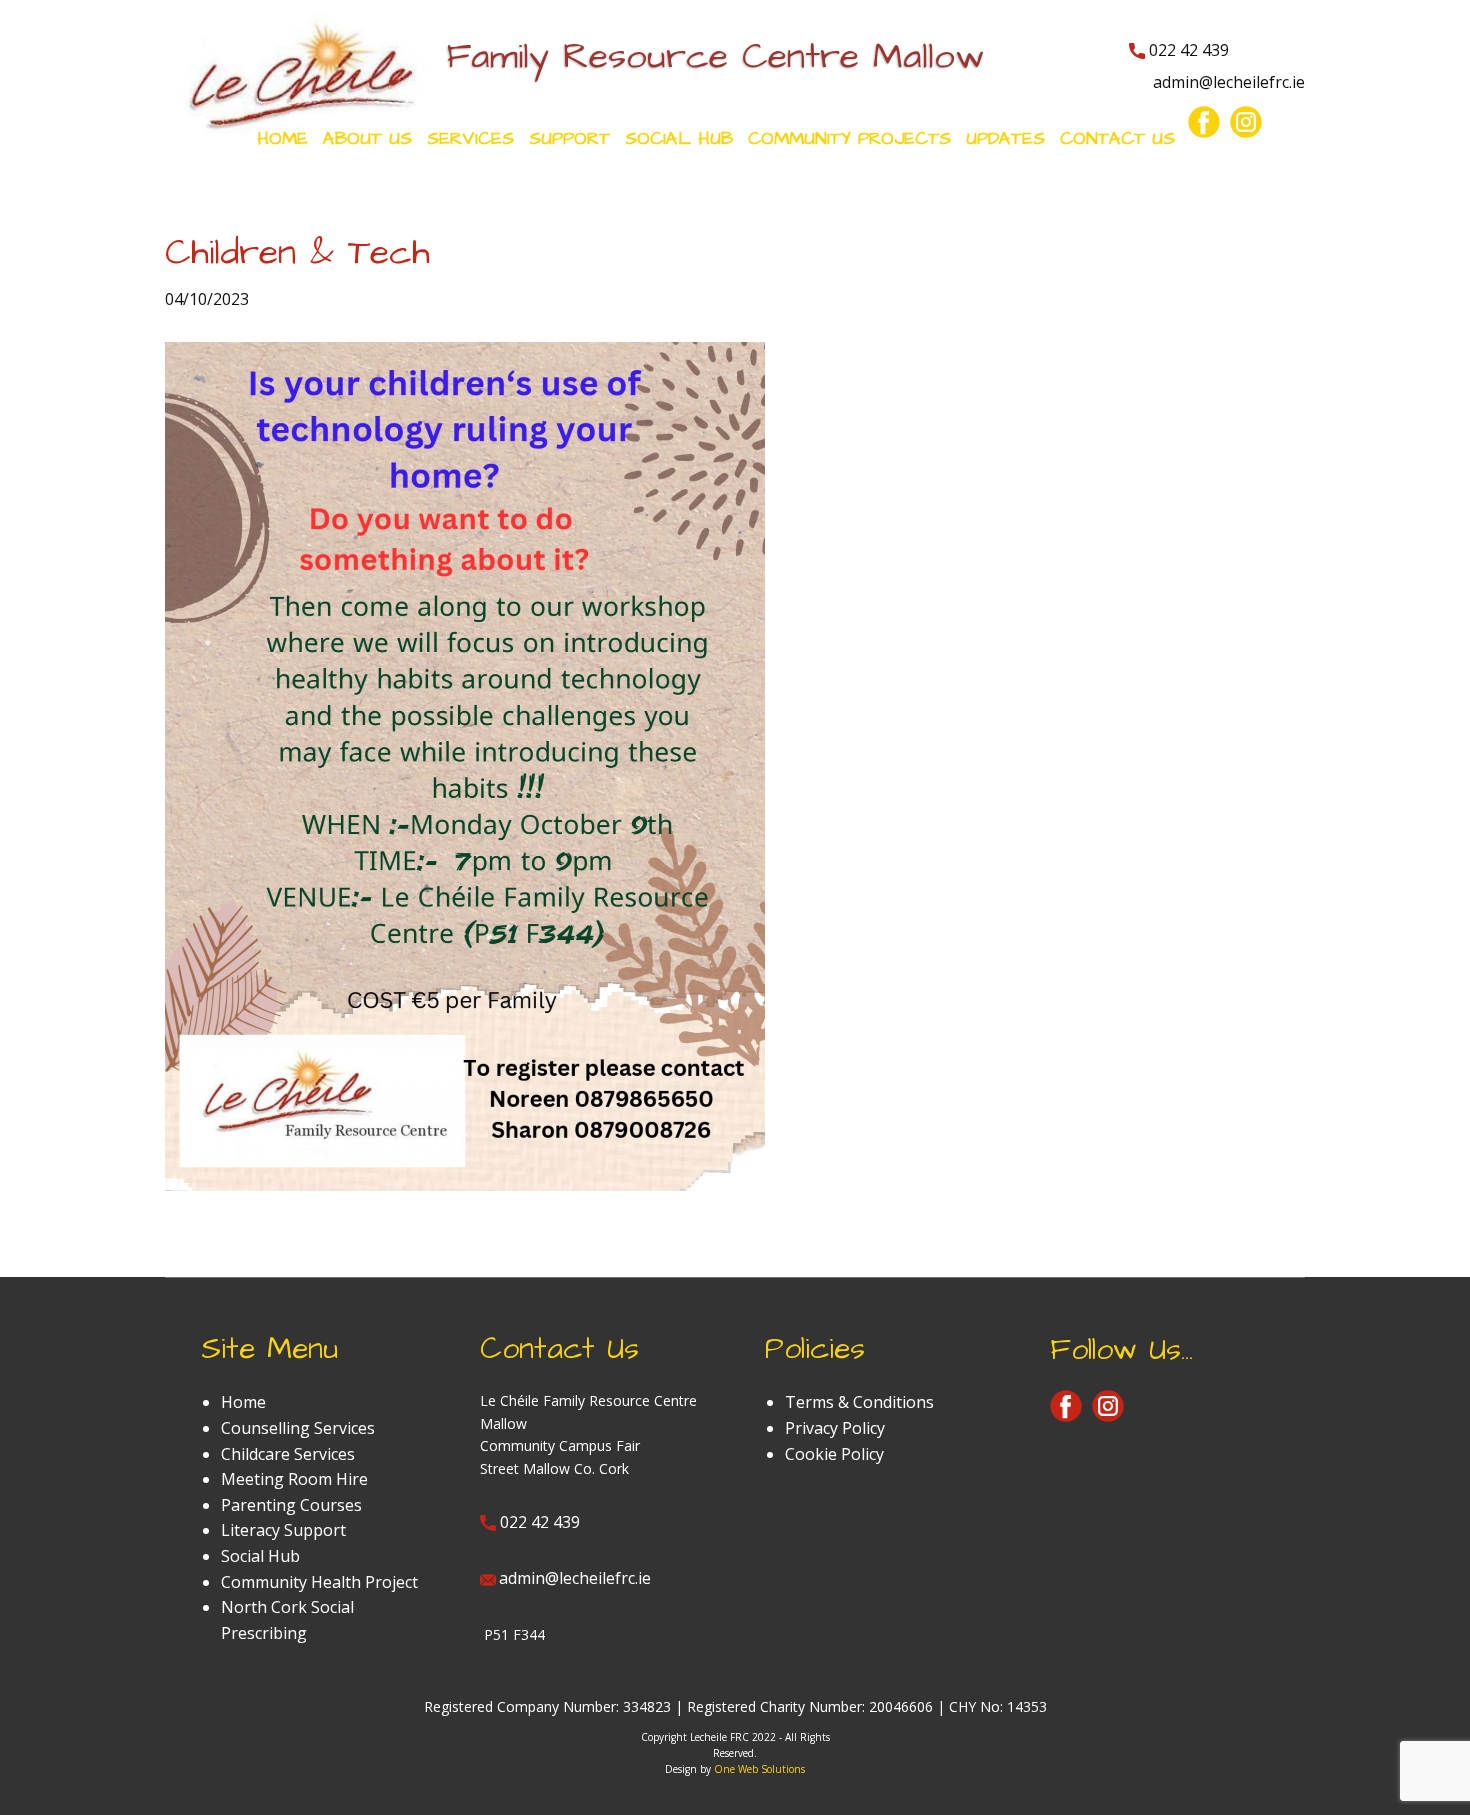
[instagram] (1246, 122)
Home (282, 138)
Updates (1005, 138)
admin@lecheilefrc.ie (1227, 82)
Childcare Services (288, 1454)
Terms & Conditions (859, 1402)
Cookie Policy (834, 1454)
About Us (367, 138)
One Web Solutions (759, 1769)
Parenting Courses (291, 1505)
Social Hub (260, 1556)
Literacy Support (283, 1530)
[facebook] (1204, 122)
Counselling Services (298, 1428)
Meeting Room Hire (294, 1479)
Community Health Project (319, 1582)
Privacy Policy (835, 1428)
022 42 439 (1187, 50)
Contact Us (1117, 138)
